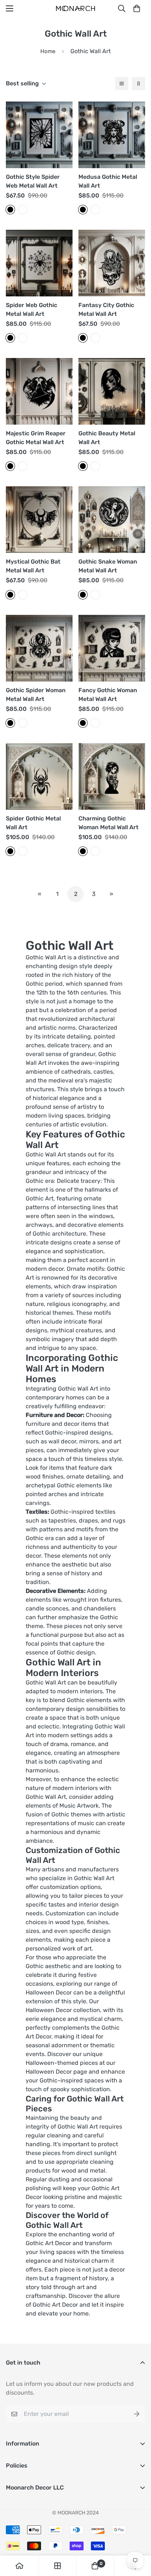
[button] (137, 8)
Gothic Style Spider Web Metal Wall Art (33, 181)
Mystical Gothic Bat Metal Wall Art (33, 566)
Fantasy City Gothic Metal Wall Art (106, 309)
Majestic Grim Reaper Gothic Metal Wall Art (36, 438)
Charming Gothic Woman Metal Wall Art (108, 823)
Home (48, 51)
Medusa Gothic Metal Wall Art (108, 181)
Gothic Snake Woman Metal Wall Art (108, 566)
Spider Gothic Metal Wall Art (33, 823)
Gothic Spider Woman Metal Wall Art (36, 695)
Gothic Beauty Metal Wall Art (107, 438)
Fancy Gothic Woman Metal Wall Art (108, 695)
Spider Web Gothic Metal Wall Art (32, 309)
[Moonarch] (75, 9)
